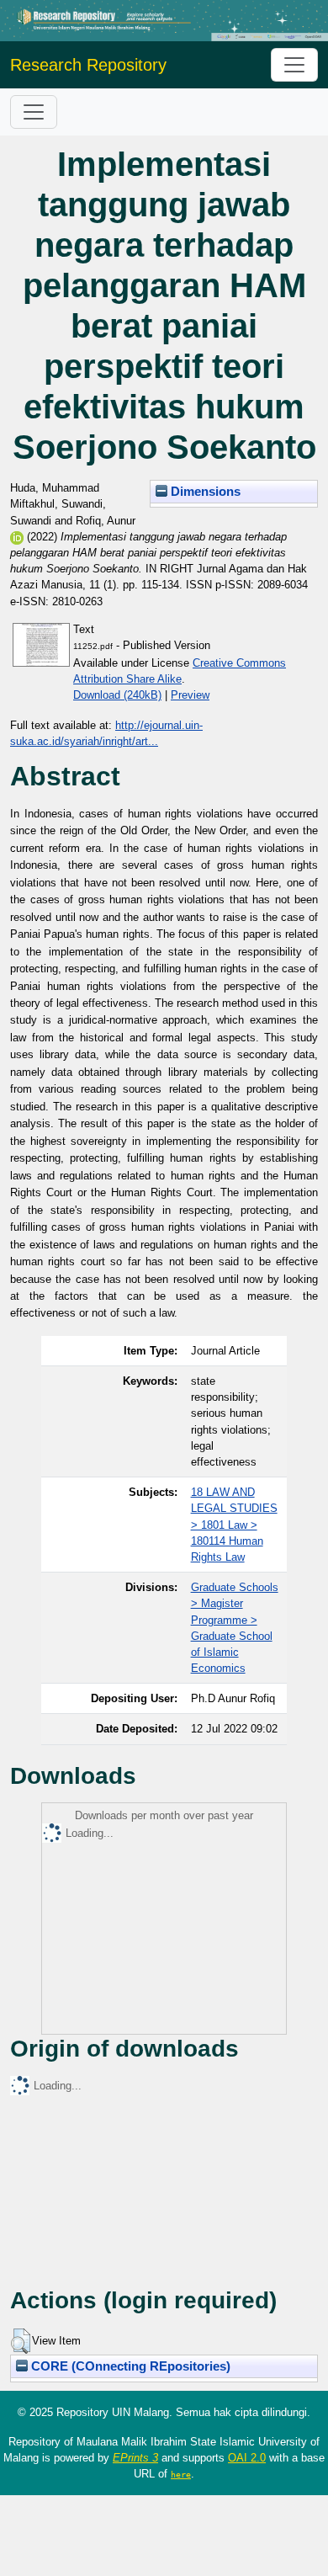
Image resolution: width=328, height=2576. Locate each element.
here (181, 2474)
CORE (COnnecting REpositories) (129, 2366)
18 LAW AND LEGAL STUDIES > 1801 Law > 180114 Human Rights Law (234, 1525)
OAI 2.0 (247, 2458)
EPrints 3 (135, 2458)
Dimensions (204, 492)
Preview (190, 695)
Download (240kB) (117, 695)
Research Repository (88, 65)
